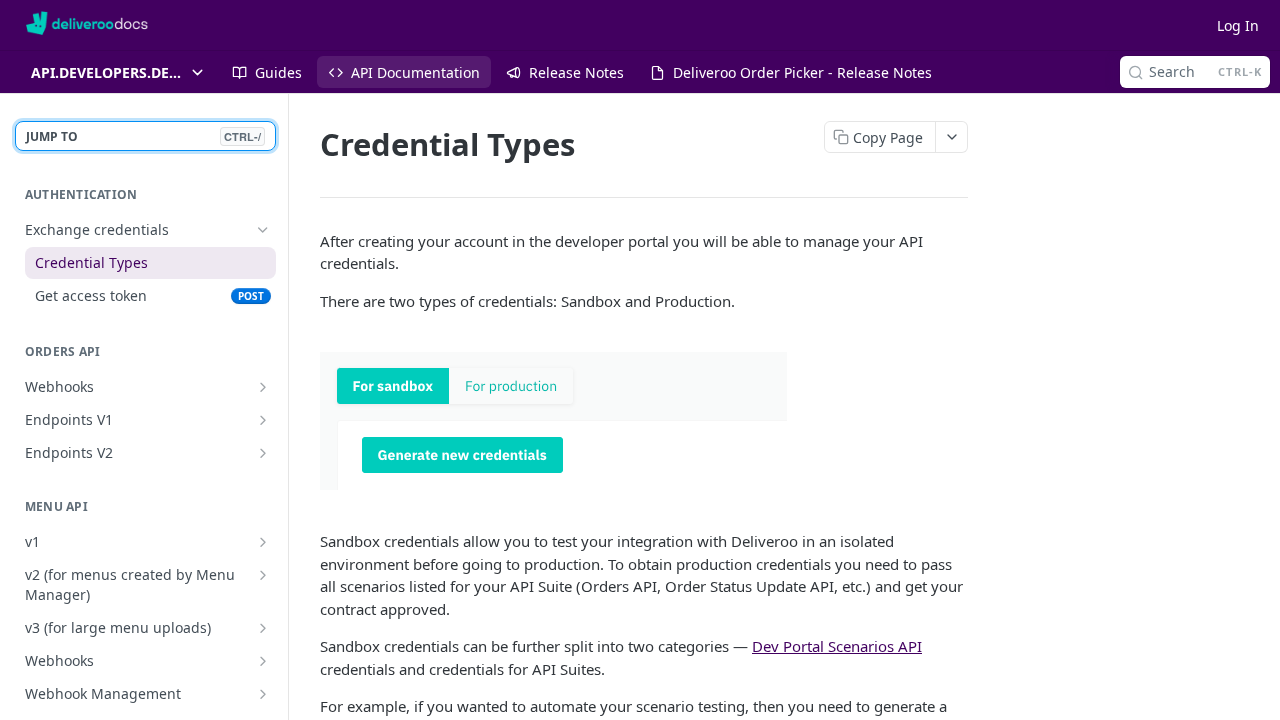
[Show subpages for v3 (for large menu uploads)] (263, 628)
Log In (1238, 25)
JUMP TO (143, 136)
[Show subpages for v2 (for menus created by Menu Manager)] (263, 575)
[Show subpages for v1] (263, 542)
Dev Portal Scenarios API (837, 646)
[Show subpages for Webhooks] (263, 387)
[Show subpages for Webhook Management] (263, 694)
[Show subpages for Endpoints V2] (263, 453)
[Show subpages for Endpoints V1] (263, 420)
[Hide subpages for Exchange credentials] (263, 230)
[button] (644, 421)
